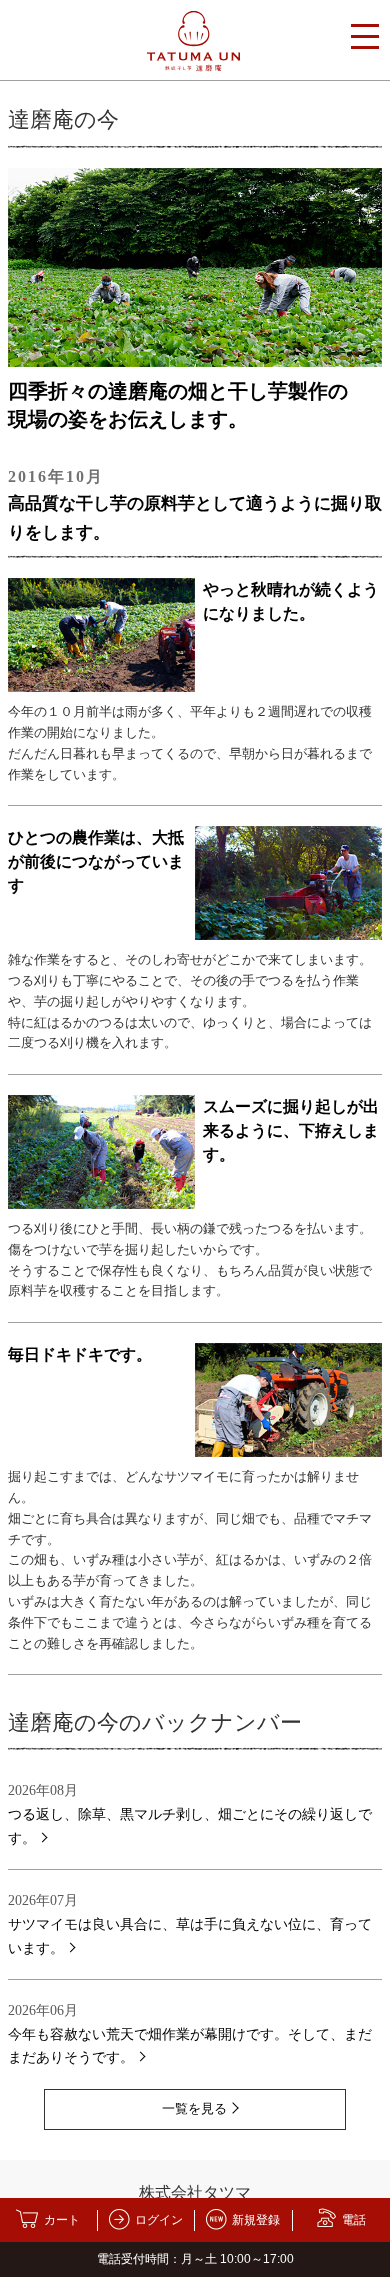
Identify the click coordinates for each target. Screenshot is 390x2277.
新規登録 (256, 2220)
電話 (354, 2220)
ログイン (159, 2220)
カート (62, 2220)
